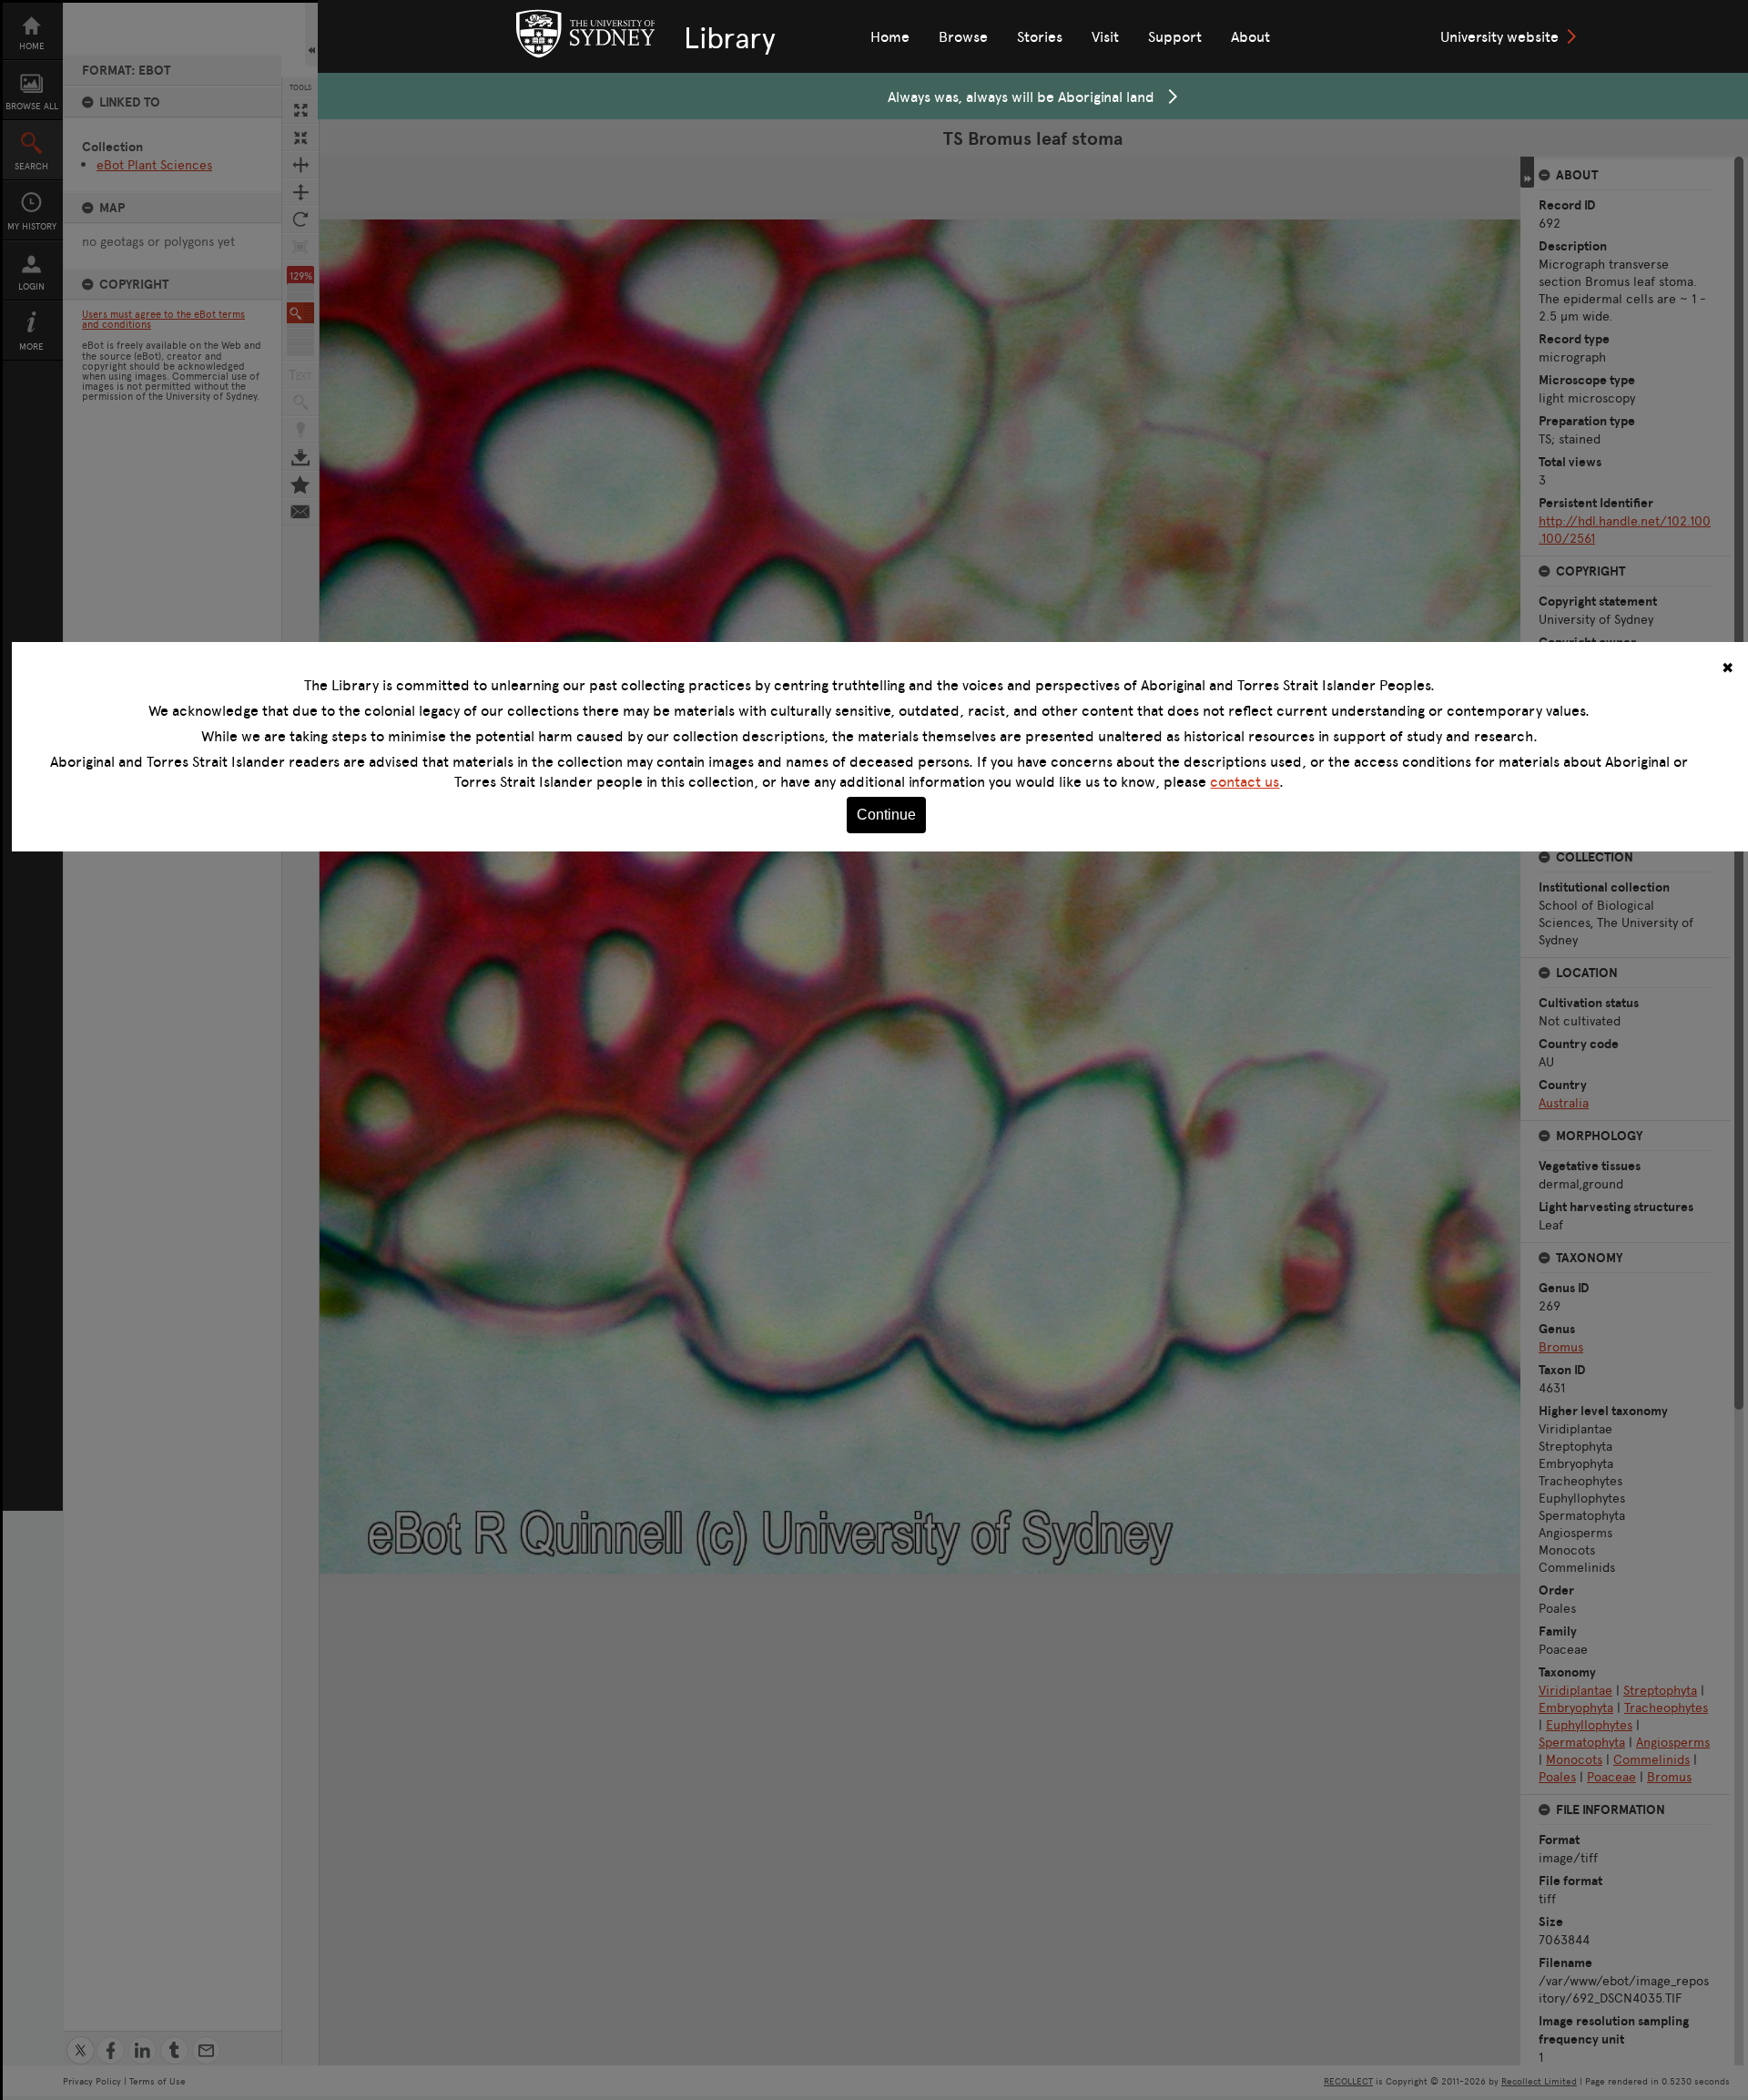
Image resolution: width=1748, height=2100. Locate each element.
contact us (1245, 781)
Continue (886, 815)
